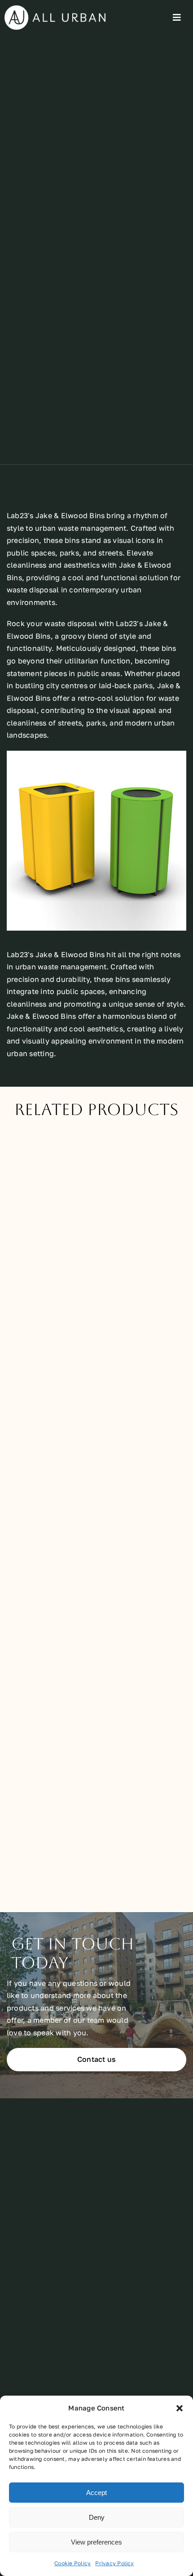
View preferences (96, 2542)
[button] (180, 2408)
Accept (96, 2493)
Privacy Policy (114, 2563)
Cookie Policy (72, 2563)
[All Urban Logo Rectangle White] (55, 9)
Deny (97, 2517)
